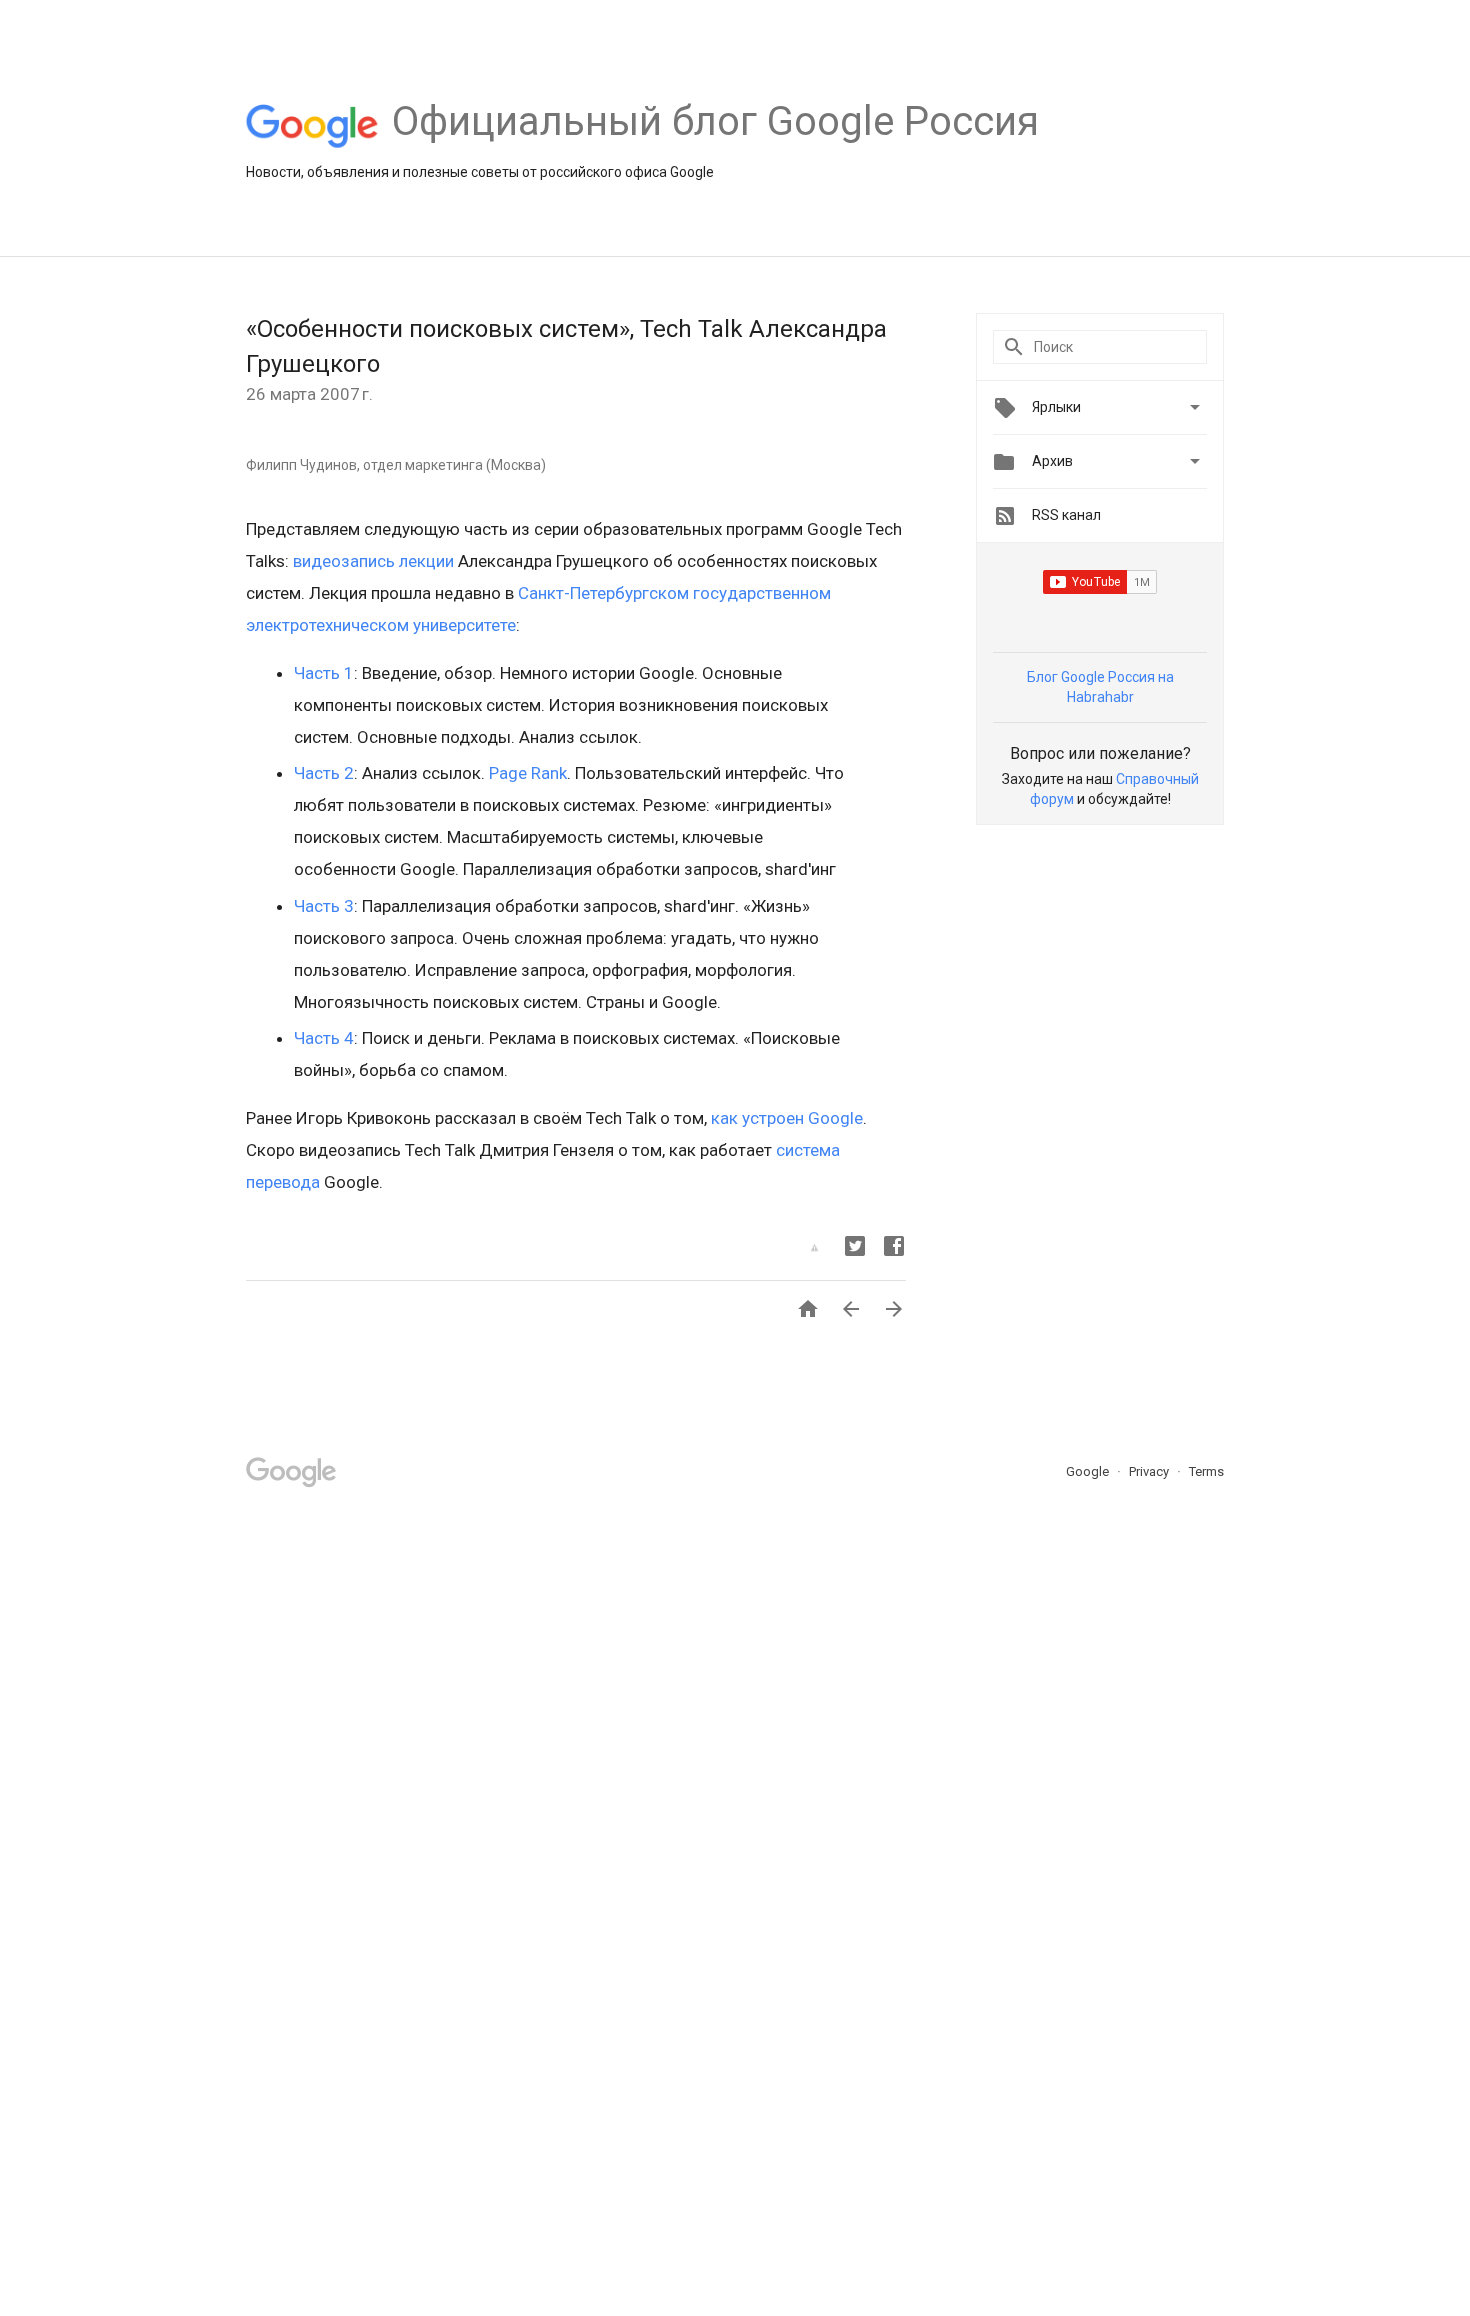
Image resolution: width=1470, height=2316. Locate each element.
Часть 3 (324, 906)
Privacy (1150, 1471)
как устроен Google (787, 1118)
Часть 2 (324, 773)
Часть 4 (324, 1038)
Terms (1206, 1471)
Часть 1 (324, 673)
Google (1089, 1471)
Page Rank (528, 773)
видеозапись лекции (373, 561)
